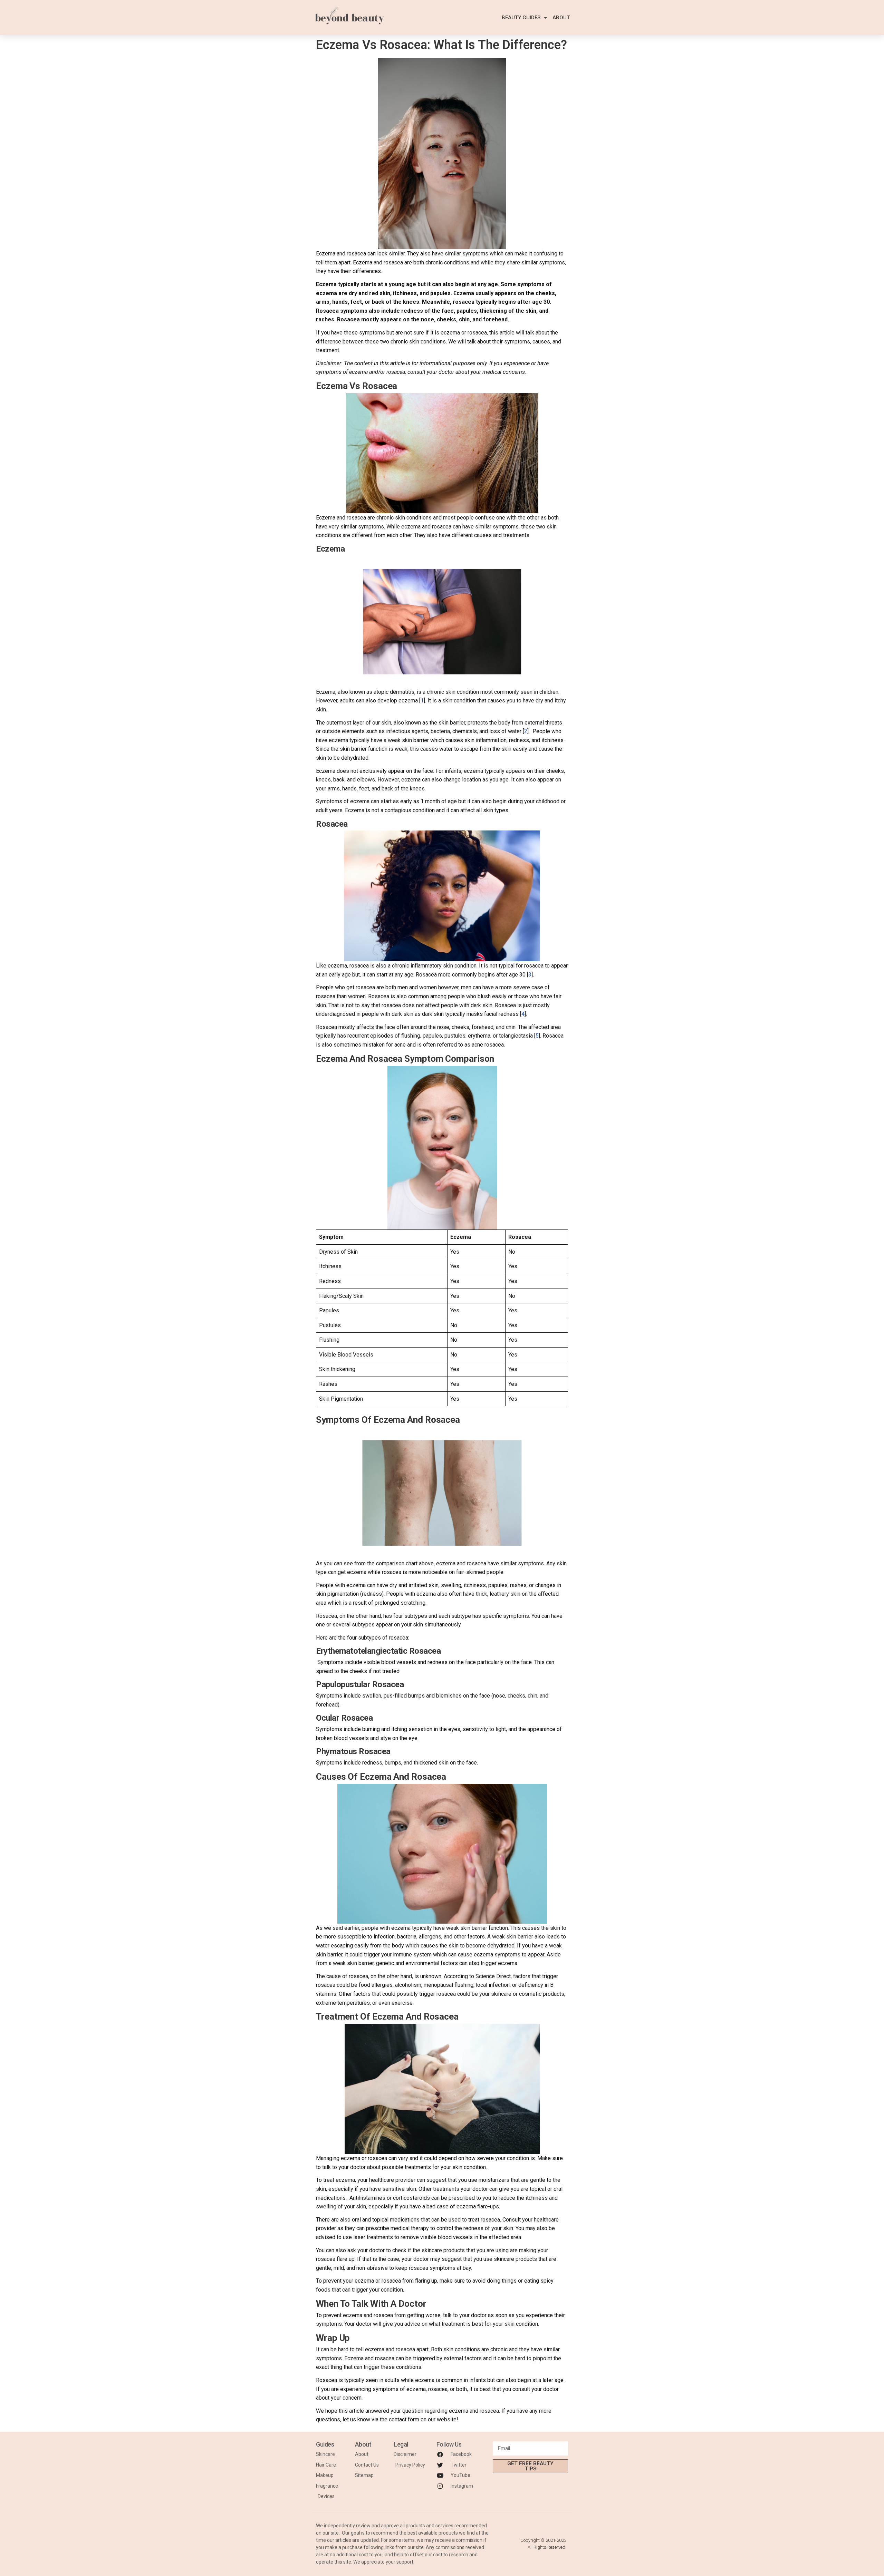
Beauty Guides (521, 18)
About (561, 18)
